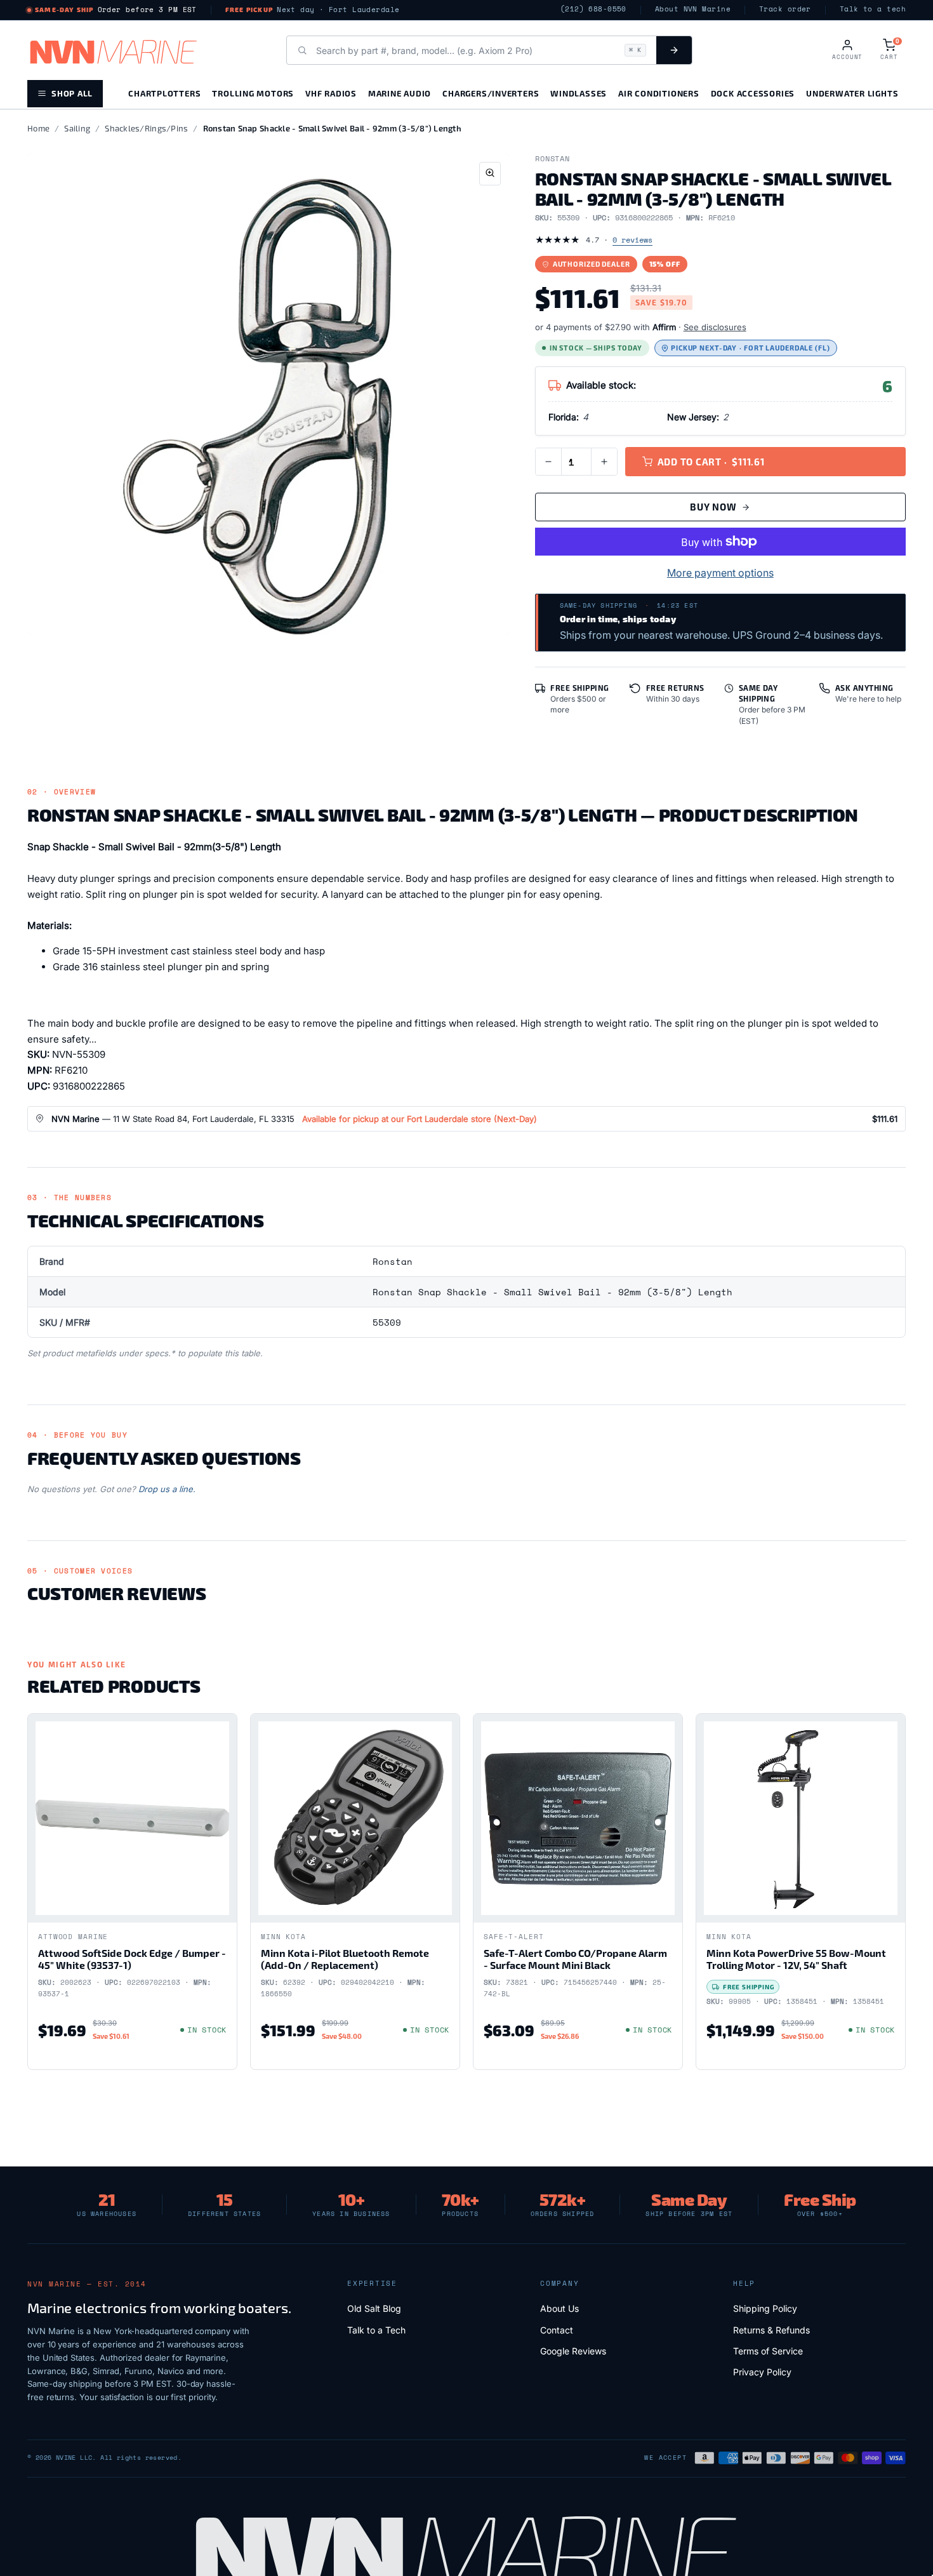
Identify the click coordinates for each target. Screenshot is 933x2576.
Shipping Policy (765, 2308)
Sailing (77, 128)
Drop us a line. (167, 1489)
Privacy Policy (762, 2372)
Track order (785, 9)
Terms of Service (768, 2351)
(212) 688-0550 (593, 9)
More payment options (720, 573)
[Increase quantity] (604, 462)
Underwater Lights (852, 93)
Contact (557, 2330)
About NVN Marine (693, 9)
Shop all (72, 93)
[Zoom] (490, 174)
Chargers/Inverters (491, 93)
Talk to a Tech (376, 2330)
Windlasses (579, 93)
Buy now (713, 507)
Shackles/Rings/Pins (146, 128)
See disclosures (715, 327)
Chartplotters (164, 93)
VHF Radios (331, 93)
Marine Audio (400, 93)
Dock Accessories (753, 93)
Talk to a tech (873, 9)
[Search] (674, 50)
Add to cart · (711, 462)
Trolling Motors (253, 93)
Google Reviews (573, 2351)
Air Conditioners (658, 93)
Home (38, 128)
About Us (559, 2308)
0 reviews (632, 240)
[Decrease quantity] (548, 462)
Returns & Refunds (771, 2330)
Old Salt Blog (374, 2308)
